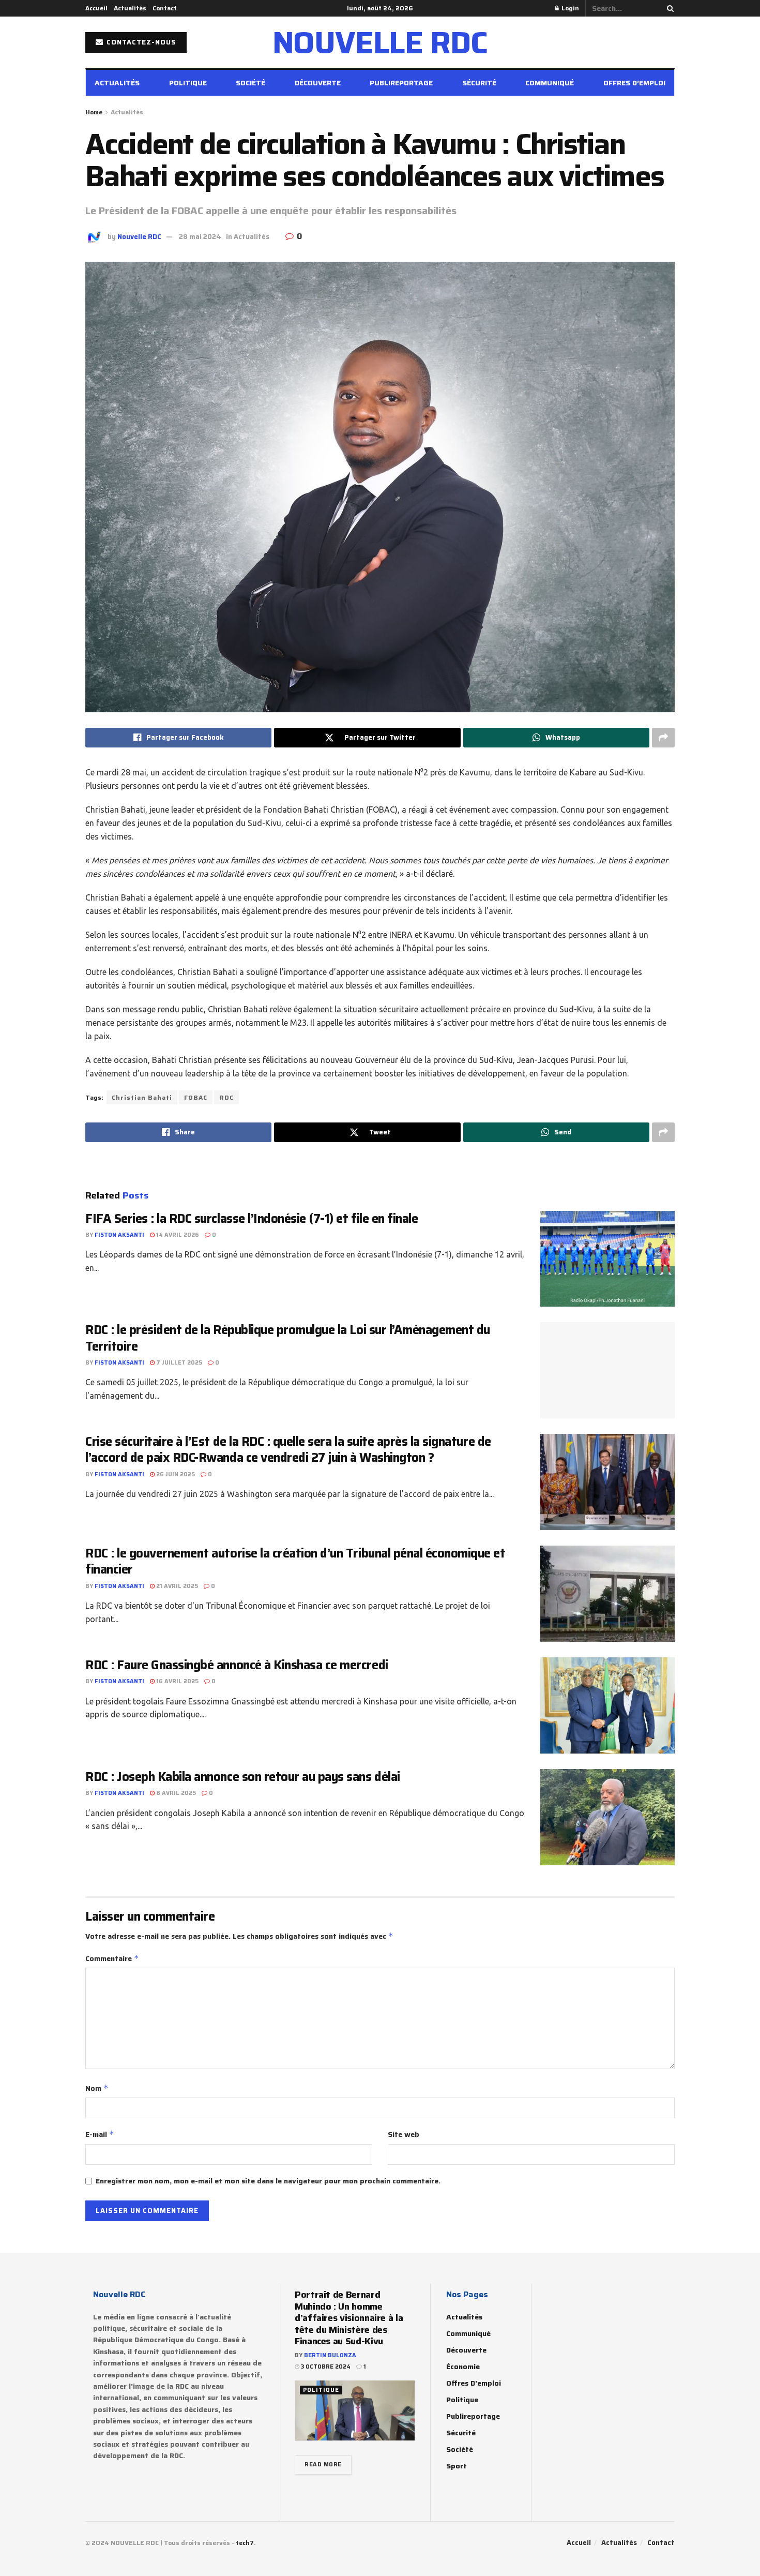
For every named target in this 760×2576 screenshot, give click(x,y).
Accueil (96, 8)
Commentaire (112, 1958)
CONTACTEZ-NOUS (140, 42)
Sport (457, 2466)
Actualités (130, 8)
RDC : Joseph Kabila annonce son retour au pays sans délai (244, 1777)
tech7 (245, 2543)
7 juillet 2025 (178, 1363)
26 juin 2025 (175, 1474)
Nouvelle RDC (139, 237)
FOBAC (196, 1097)
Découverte (318, 83)
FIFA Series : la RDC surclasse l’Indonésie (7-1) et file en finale (252, 1219)
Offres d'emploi (474, 2383)
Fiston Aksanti (119, 1235)
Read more (323, 2465)
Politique (188, 83)
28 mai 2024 (200, 237)
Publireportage (401, 83)
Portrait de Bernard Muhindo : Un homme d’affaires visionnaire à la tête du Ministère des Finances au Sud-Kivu (349, 2318)
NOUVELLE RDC (380, 42)
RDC (226, 1097)
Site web (404, 2134)
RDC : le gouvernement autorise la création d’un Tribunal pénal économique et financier (295, 1561)
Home (94, 112)
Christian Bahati (142, 1097)
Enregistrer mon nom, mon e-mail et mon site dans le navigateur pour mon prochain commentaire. (268, 2181)
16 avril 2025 (177, 1681)
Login (569, 8)
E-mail (100, 2134)
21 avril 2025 (176, 1586)
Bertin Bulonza (330, 2355)
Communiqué (550, 83)
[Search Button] (668, 8)
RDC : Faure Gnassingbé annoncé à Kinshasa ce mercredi (237, 1665)
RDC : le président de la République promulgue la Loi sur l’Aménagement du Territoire (288, 1338)
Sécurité (479, 83)
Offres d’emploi (634, 83)
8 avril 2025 (175, 1793)
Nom (97, 2088)
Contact (165, 8)
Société (250, 83)
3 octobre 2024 (325, 2367)
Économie (463, 2367)
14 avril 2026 (177, 1235)
